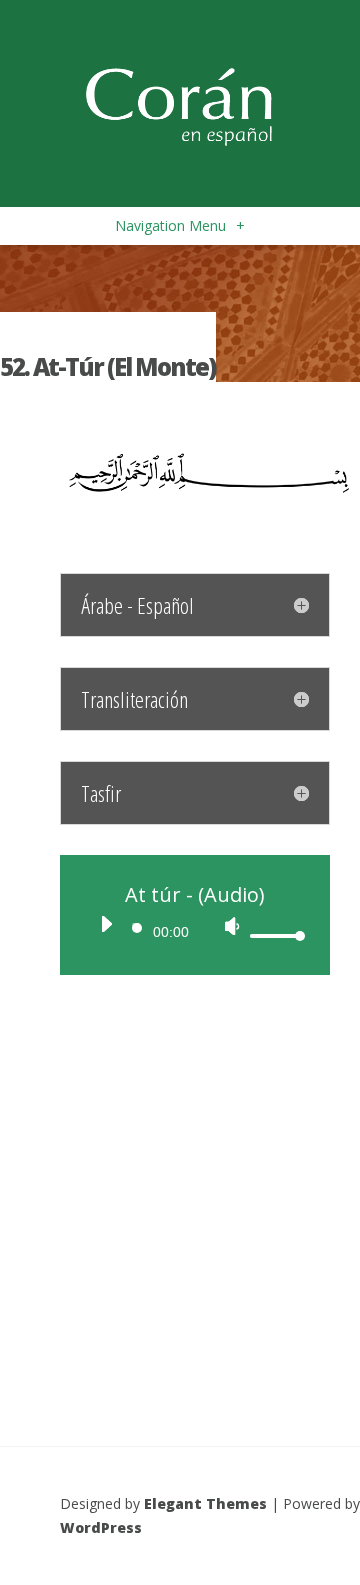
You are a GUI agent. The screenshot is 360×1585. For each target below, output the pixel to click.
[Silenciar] (232, 926)
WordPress (101, 1527)
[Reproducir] (106, 924)
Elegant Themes (205, 1503)
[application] (195, 930)
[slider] (275, 935)
